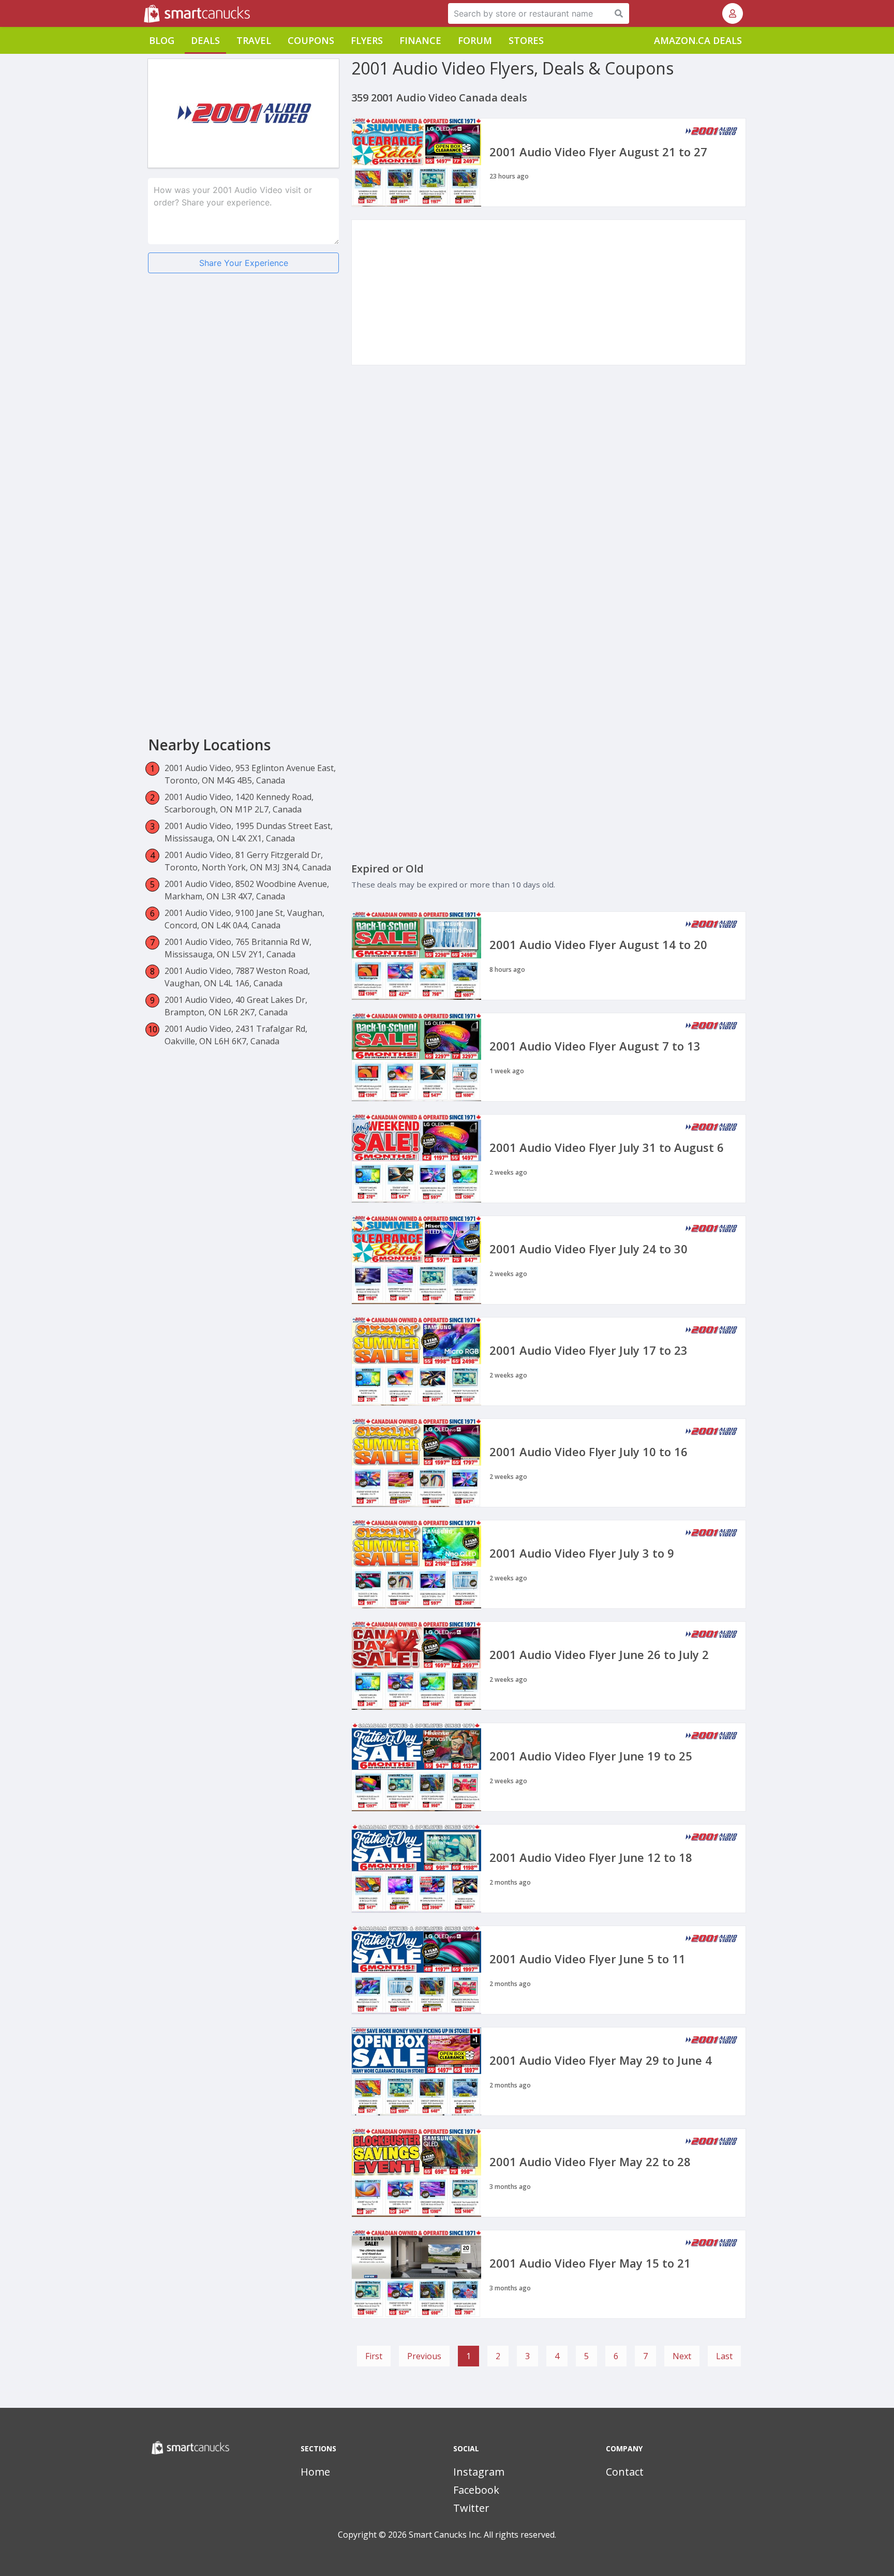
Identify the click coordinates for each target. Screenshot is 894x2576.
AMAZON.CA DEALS (698, 40)
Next (682, 2356)
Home (315, 2472)
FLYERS (367, 40)
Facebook (476, 2490)
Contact (625, 2472)
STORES (526, 40)
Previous (424, 2356)
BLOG (162, 40)
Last (724, 2356)
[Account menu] (733, 13)
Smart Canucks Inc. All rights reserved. (482, 2535)
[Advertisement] (243, 362)
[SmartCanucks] (145, 13)
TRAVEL (254, 40)
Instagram (479, 2472)
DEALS (205, 40)
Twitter (471, 2508)
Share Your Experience (244, 263)
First (374, 2356)
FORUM (475, 40)
